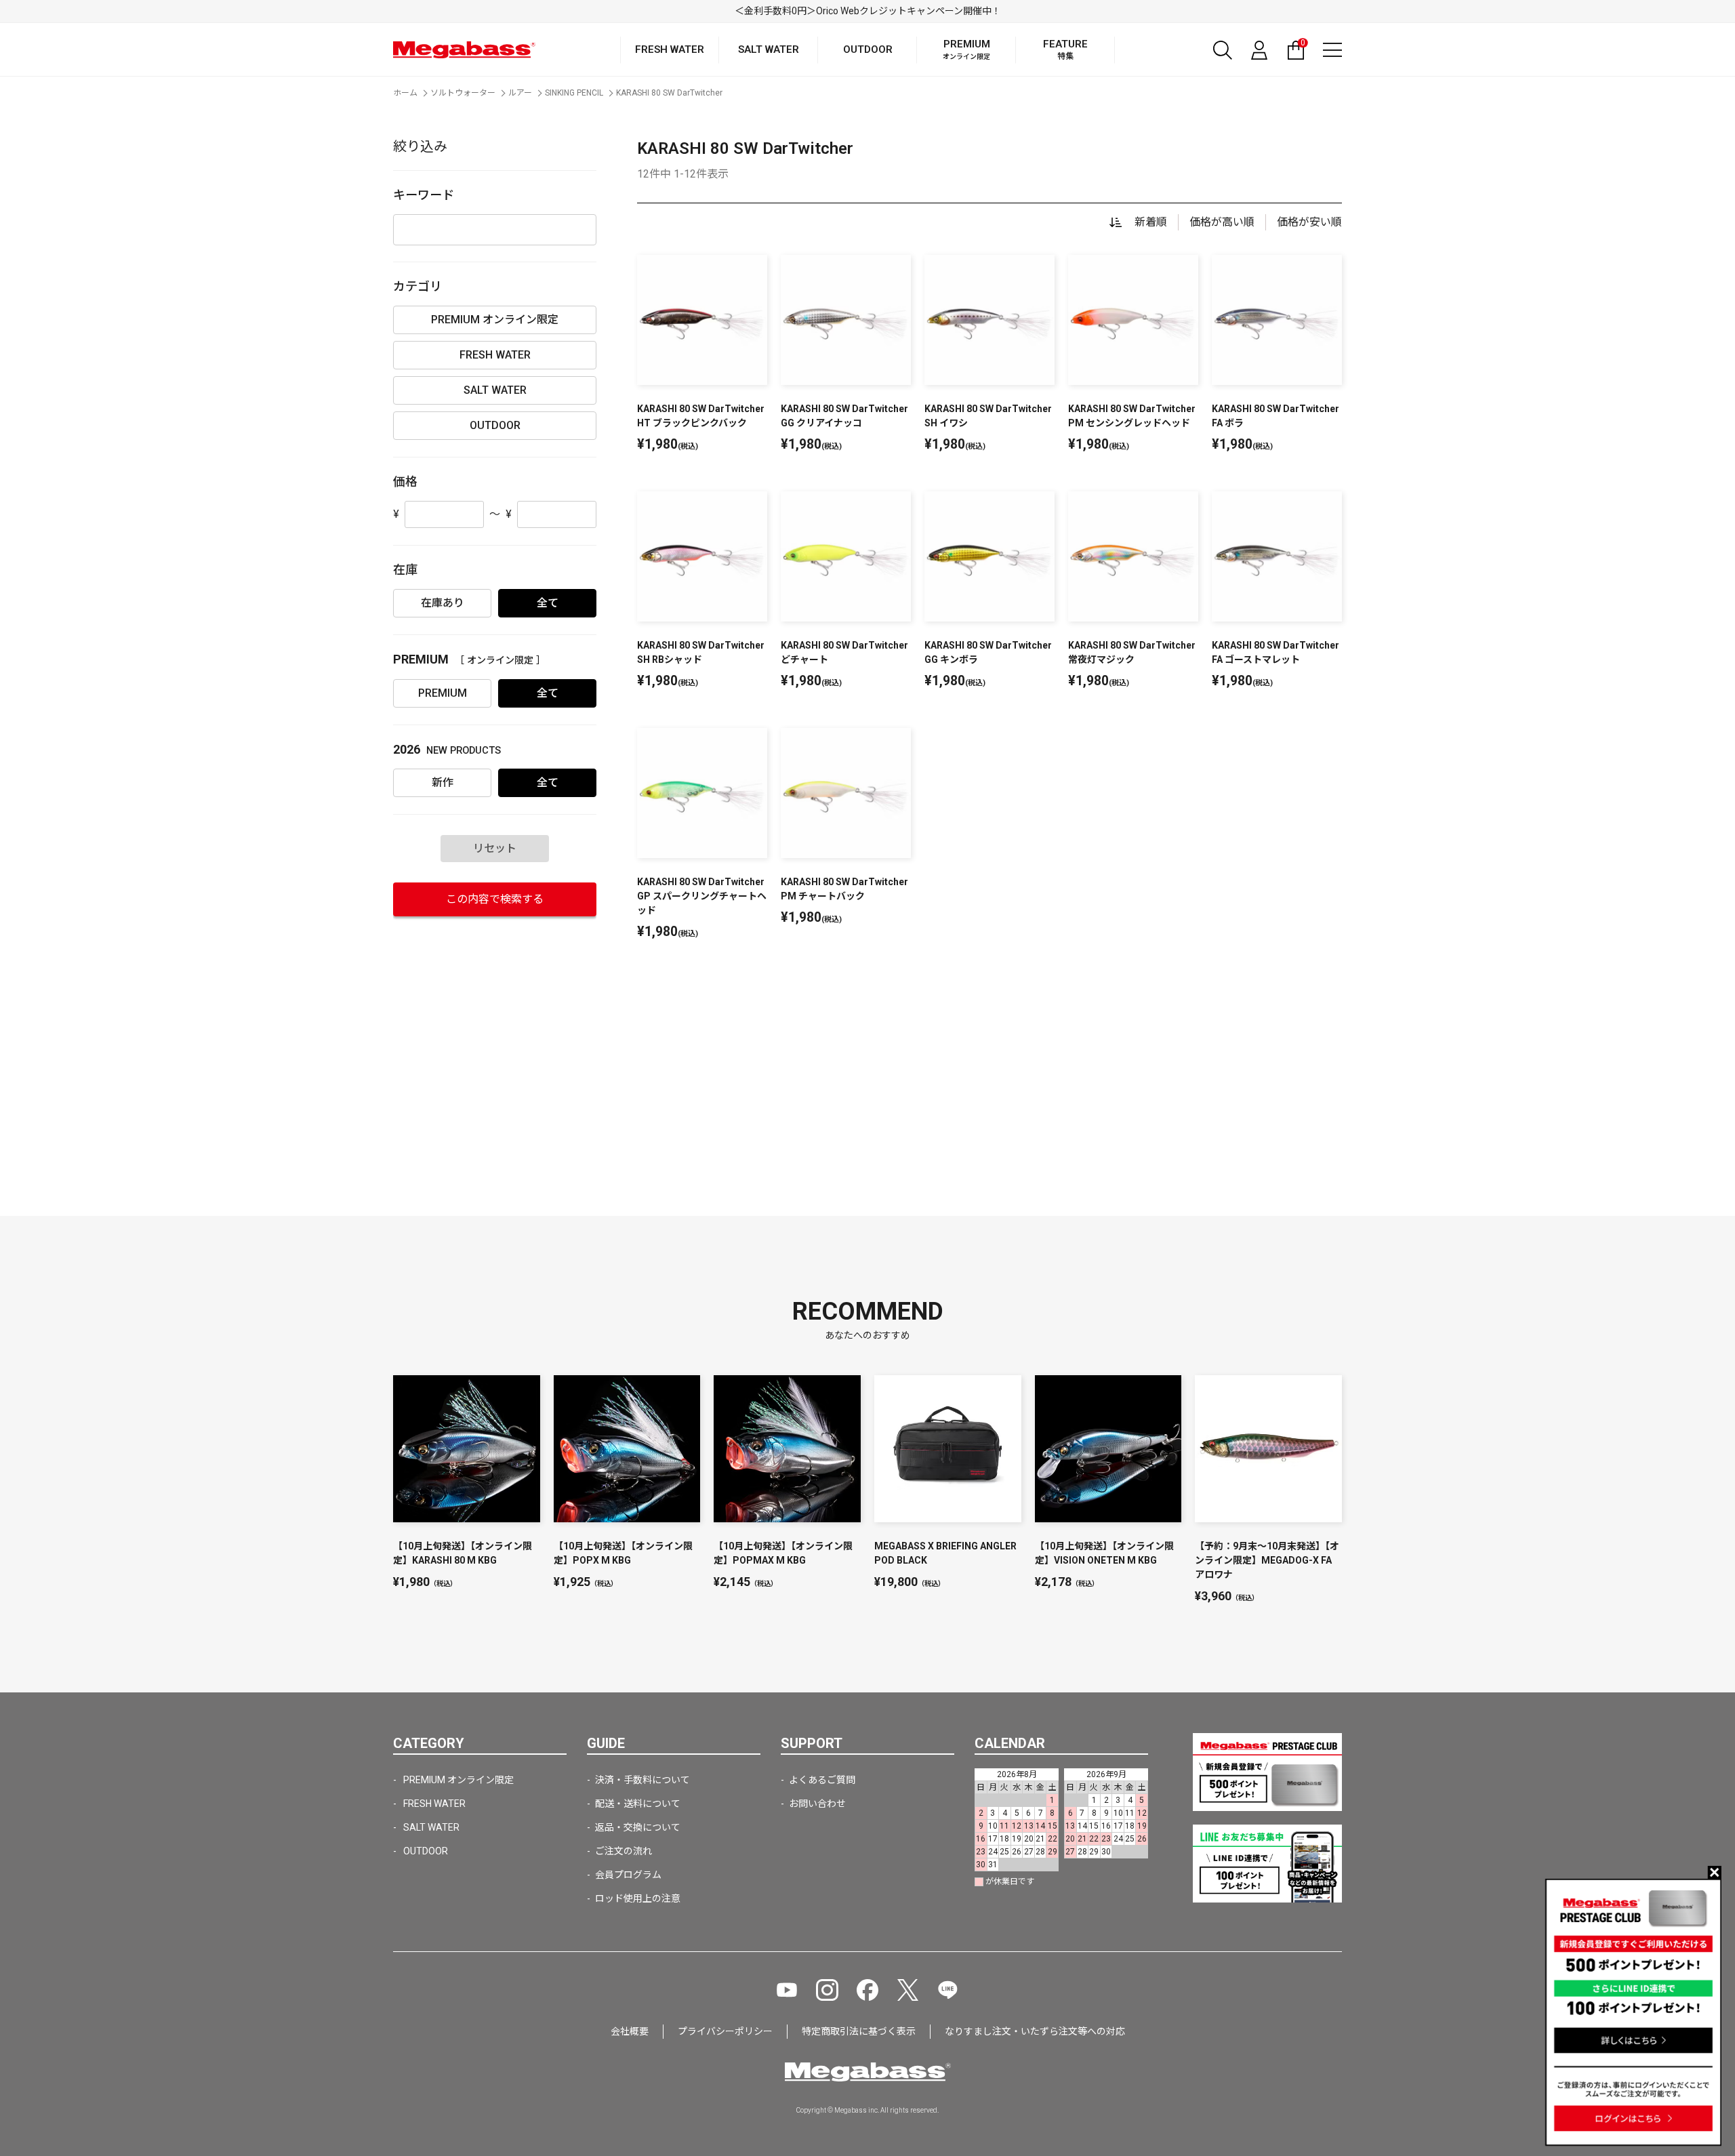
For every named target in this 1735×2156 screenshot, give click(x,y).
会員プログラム (628, 1875)
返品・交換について (638, 1827)
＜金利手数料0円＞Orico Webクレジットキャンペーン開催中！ (868, 11)
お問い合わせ (817, 1804)
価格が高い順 (1222, 222)
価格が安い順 (1309, 222)
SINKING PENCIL (574, 93)
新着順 (1151, 222)
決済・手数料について (642, 1780)
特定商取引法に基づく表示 (859, 2031)
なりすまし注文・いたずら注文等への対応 (1035, 2031)
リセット (495, 848)
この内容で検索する (495, 899)
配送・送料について (638, 1804)
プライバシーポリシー (725, 2031)
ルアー (520, 93)
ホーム (405, 93)
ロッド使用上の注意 (638, 1898)
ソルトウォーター (463, 93)
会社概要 (630, 2031)
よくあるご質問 (822, 1780)
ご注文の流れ (624, 1851)
